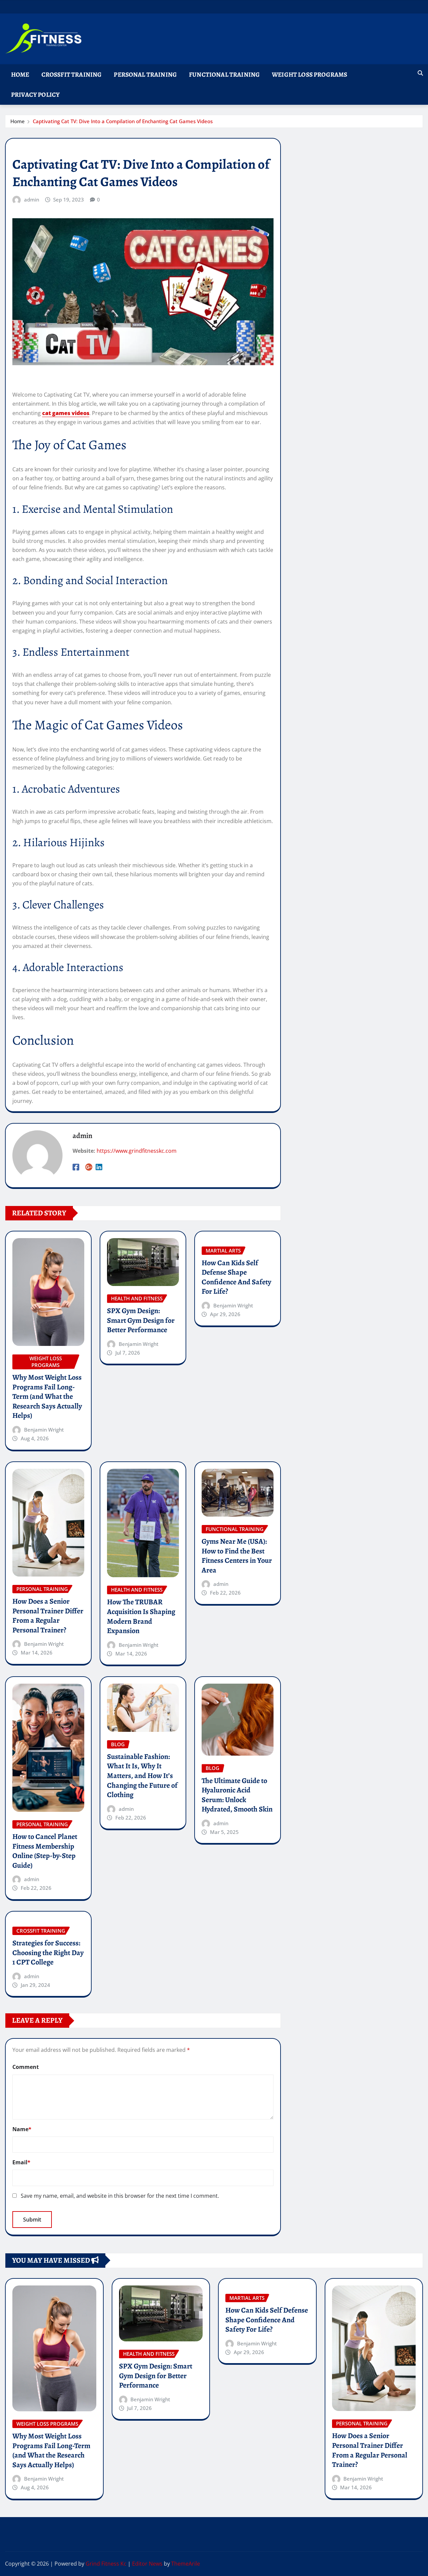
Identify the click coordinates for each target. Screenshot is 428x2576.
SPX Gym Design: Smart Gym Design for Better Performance (141, 1320)
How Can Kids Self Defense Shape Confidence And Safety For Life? (236, 1277)
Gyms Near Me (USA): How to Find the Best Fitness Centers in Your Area (237, 1556)
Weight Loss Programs (309, 74)
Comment (26, 2067)
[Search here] (420, 73)
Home (20, 74)
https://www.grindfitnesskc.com (137, 1151)
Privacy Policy (35, 95)
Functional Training (224, 74)
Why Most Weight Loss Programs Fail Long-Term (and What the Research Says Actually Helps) (47, 1396)
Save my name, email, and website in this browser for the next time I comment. (120, 2196)
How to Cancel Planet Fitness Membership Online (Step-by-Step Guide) (45, 1851)
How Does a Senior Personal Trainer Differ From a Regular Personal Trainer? (48, 1616)
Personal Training (145, 74)
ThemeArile (186, 2564)
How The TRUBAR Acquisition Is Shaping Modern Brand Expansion (141, 1616)
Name (22, 2129)
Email (21, 2162)
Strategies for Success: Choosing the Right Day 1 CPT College (48, 1953)
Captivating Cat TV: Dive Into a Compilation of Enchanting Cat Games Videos (123, 121)
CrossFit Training (72, 74)
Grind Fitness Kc (106, 2564)
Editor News (147, 2564)
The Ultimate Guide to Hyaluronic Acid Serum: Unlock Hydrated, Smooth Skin (237, 1795)
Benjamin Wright (44, 1430)
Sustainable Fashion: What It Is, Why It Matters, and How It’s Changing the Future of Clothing (142, 1776)
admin (32, 199)
